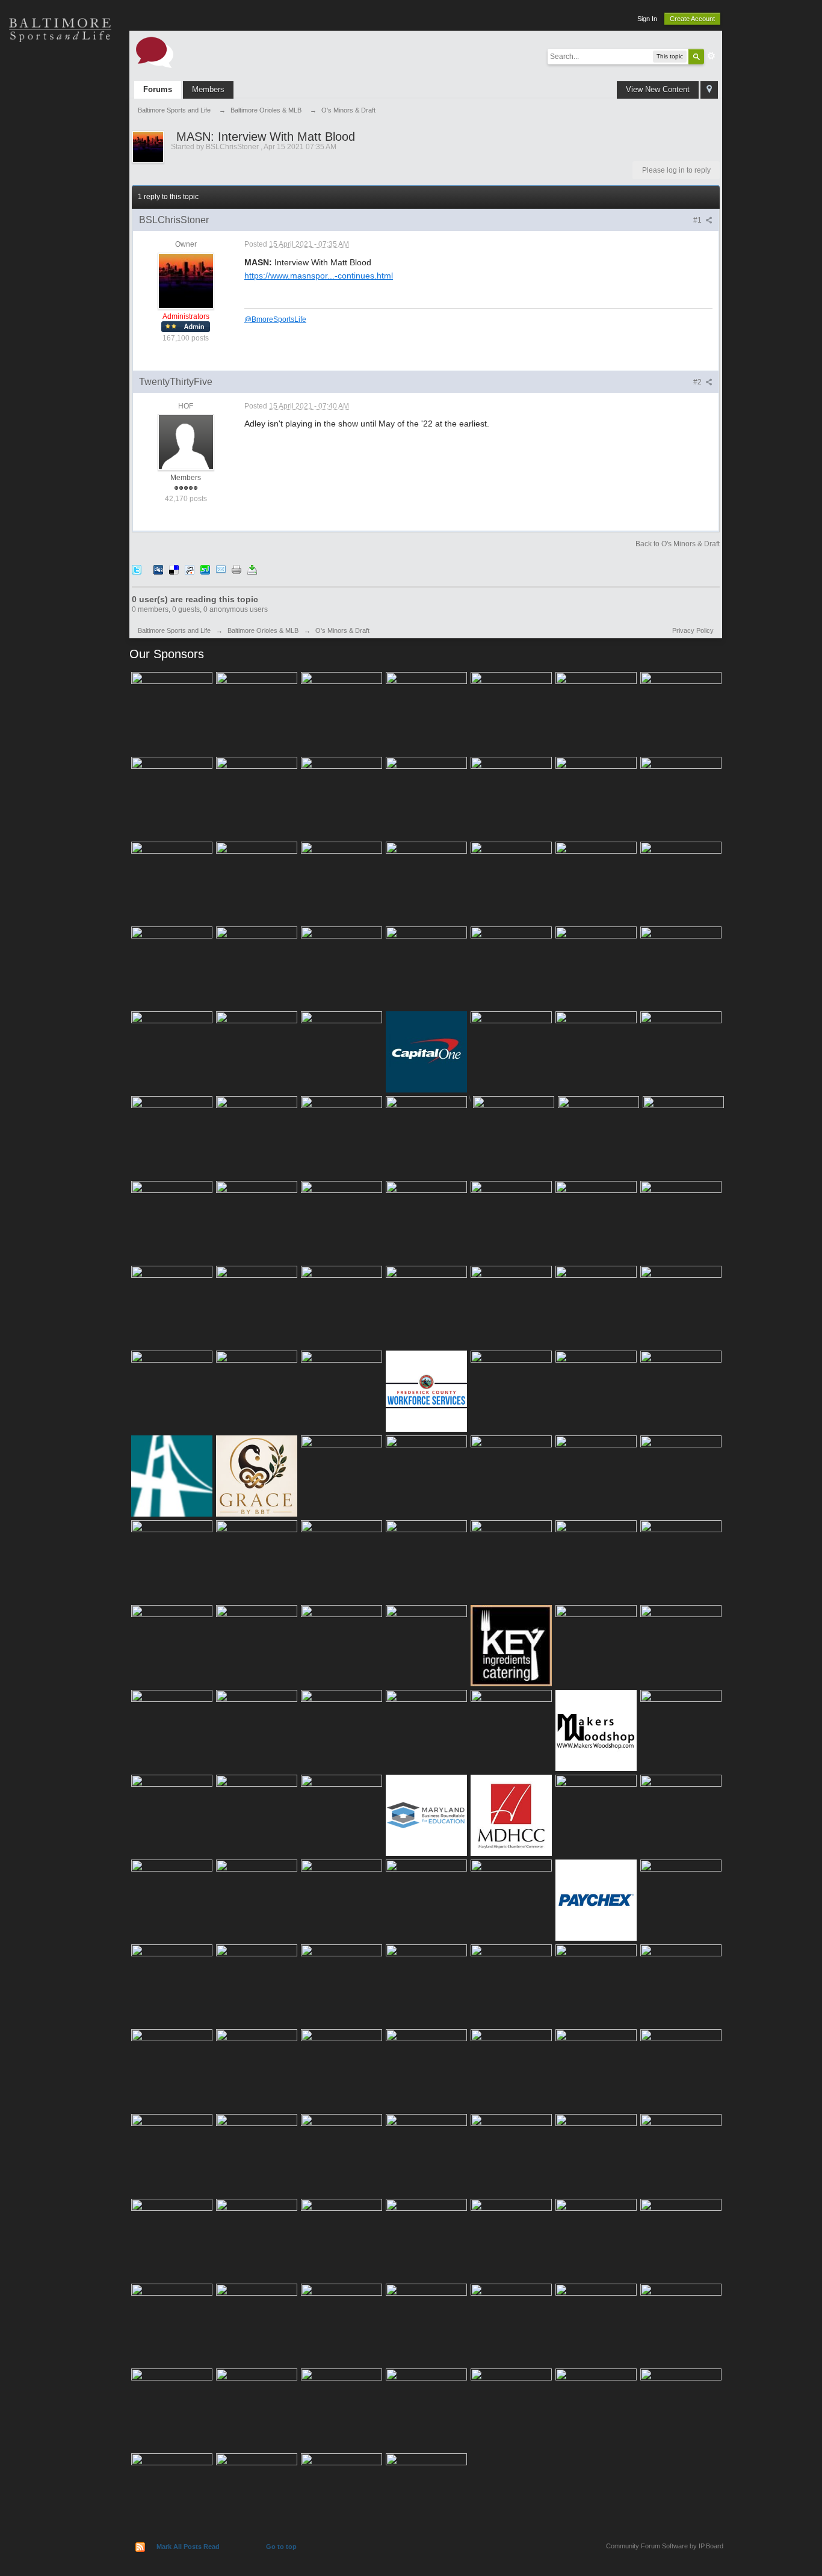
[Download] (252, 569)
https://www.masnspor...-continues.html (319, 276)
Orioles (60, 72)
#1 (698, 220)
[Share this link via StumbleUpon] (205, 569)
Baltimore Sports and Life (174, 630)
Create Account (692, 19)
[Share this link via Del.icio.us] (174, 569)
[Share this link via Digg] (158, 569)
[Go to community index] (155, 51)
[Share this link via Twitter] (137, 569)
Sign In (647, 19)
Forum (60, 241)
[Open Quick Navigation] (709, 90)
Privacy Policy (693, 630)
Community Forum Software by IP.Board (665, 2546)
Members (208, 89)
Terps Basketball (60, 156)
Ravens (60, 114)
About (60, 283)
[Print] (236, 569)
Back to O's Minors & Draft (678, 544)
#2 (698, 382)
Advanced (711, 56)
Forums (158, 89)
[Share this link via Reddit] (190, 569)
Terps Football (60, 199)
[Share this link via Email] (221, 569)
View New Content (658, 89)
